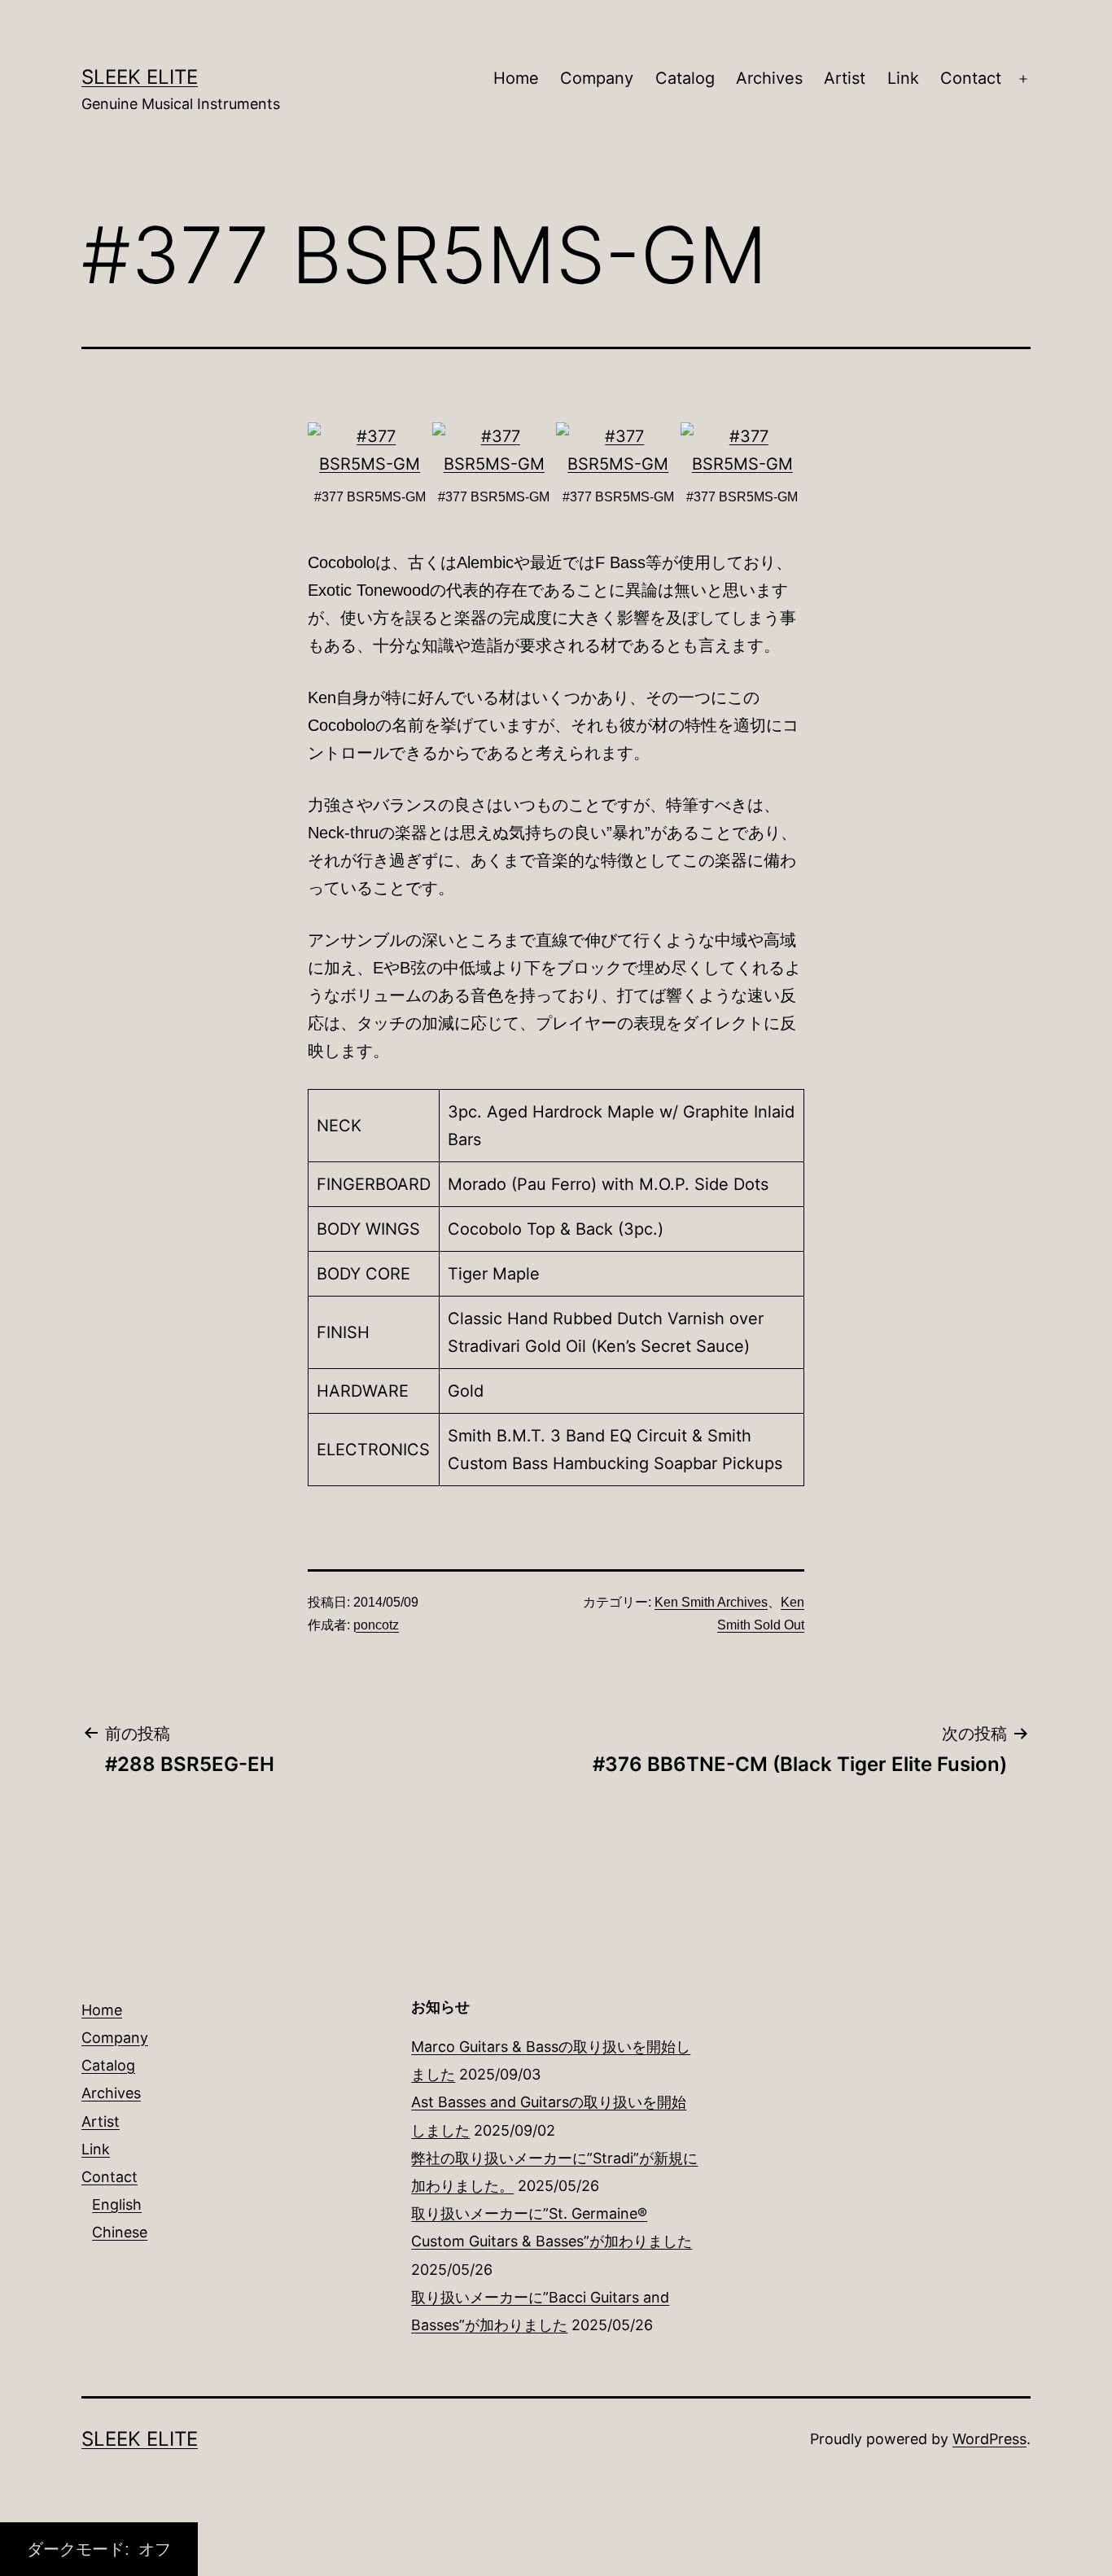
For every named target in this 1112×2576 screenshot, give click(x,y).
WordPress (989, 2439)
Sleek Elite (140, 77)
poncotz (376, 1625)
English (117, 2204)
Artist (845, 78)
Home (516, 78)
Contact (971, 78)
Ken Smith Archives (711, 1602)
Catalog (685, 78)
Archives (769, 78)
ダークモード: (81, 2549)
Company (597, 78)
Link (903, 78)
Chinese (120, 2232)
